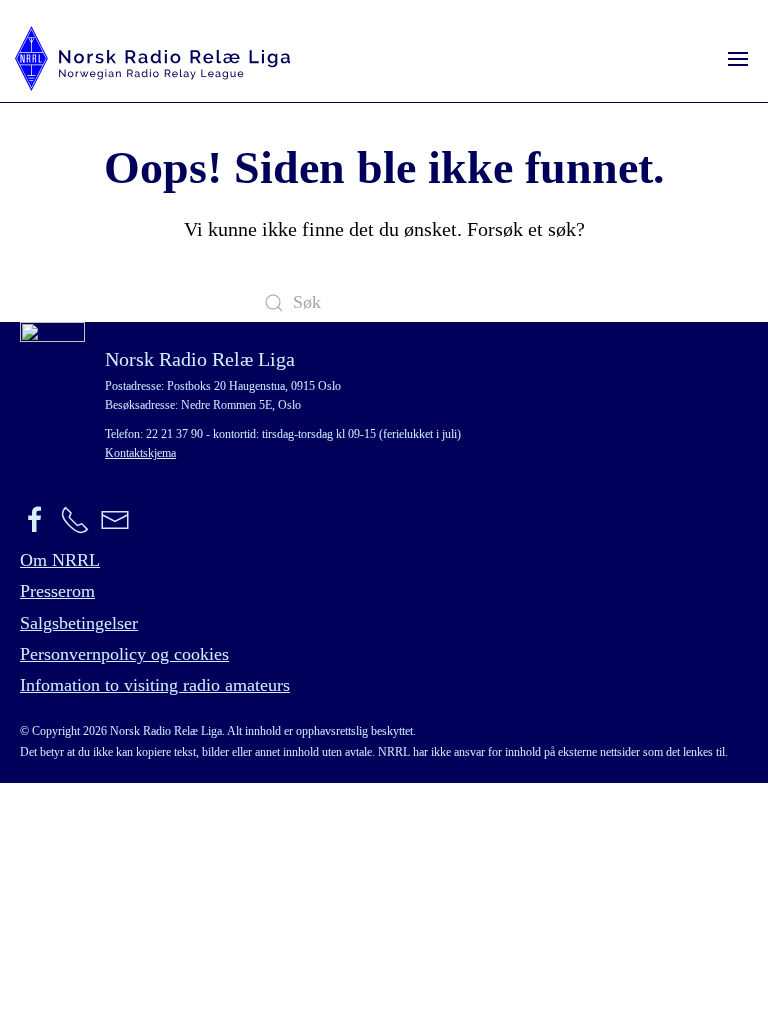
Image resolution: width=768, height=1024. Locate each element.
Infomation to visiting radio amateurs (155, 685)
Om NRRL (60, 560)
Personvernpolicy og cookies (124, 654)
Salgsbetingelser (79, 623)
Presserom (57, 591)
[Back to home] (152, 58)
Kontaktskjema (140, 453)
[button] (738, 58)
